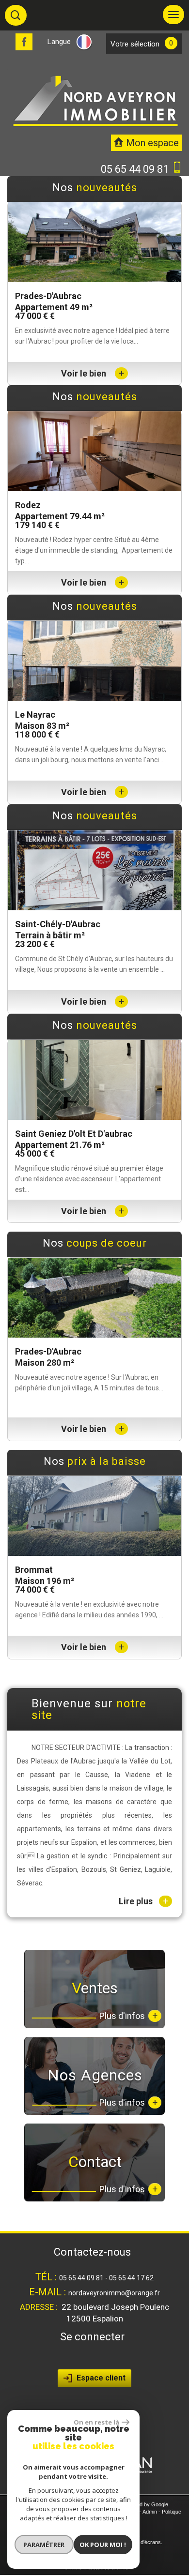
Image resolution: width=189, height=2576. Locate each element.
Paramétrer (44, 2545)
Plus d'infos (128, 2016)
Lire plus (143, 1901)
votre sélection (135, 44)
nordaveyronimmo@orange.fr (114, 2293)
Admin (150, 2512)
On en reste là (96, 2422)
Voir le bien (93, 373)
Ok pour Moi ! (103, 2545)
